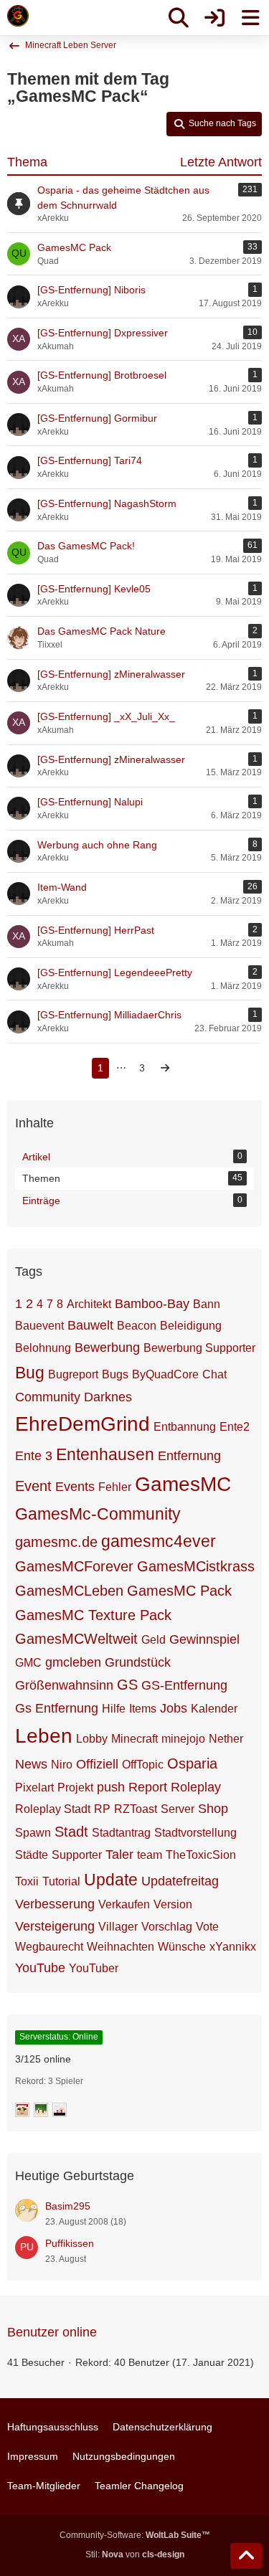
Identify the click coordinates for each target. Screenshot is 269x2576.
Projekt (75, 1787)
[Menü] (250, 18)
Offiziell (97, 1764)
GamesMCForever (74, 1566)
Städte (32, 1855)
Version (173, 1904)
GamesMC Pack (179, 1591)
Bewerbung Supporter (199, 1348)
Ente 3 (34, 1456)
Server (178, 1809)
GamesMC (183, 1484)
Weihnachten (121, 1947)
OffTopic (143, 1765)
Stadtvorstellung (195, 1833)
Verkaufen (124, 1904)
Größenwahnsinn (64, 1685)
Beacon (137, 1326)
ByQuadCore (165, 1374)
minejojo (183, 1739)
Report (148, 1787)
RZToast (136, 1809)
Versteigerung (55, 1926)
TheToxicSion (201, 1855)
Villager (118, 1927)
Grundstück (138, 1662)
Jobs (174, 1708)
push (111, 1787)
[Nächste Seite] (165, 1068)
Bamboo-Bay (152, 1304)
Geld (154, 1640)
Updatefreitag (180, 1881)
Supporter (77, 1855)
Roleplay (196, 1787)
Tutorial (61, 1881)
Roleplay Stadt (53, 1809)
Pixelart (34, 1787)
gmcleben (73, 1662)
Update (111, 1880)
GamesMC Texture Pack (93, 1615)
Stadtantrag (121, 1833)
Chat (214, 1374)
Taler (119, 1855)
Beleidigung (191, 1326)
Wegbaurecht (49, 1947)
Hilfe (114, 1709)
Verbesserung (55, 1904)
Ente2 (235, 1427)
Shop (213, 1809)
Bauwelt (90, 1325)
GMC (28, 1663)
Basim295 (68, 2206)
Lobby (92, 1739)
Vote (207, 1927)
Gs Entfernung (57, 1708)
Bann (207, 1304)
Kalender (214, 1709)
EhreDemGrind (82, 1424)
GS (127, 1685)
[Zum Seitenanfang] (246, 2556)
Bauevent (39, 1326)
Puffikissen (70, 2243)
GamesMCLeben (69, 1591)
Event (33, 1486)
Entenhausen (105, 1454)
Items (143, 1709)
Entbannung (185, 1427)
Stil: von (135, 2554)
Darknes (108, 1397)
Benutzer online (52, 2332)
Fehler (115, 1487)
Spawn (33, 1833)
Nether (226, 1739)
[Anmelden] (214, 18)
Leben (44, 1736)
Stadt (71, 1832)
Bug (30, 1373)
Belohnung (43, 1348)
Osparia (192, 1763)
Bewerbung (107, 1348)
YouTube (40, 1968)
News (31, 1764)
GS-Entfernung (184, 1685)
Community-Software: (135, 2535)
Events (75, 1487)
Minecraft (134, 1739)
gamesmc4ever (159, 1541)
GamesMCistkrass (196, 1566)
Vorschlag (167, 1927)
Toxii (27, 1881)
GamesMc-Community (98, 1514)
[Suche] (179, 18)
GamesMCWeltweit (76, 1639)
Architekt (89, 1304)
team (150, 1855)
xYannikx (233, 1947)
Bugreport (73, 1374)
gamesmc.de (56, 1542)
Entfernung (189, 1456)
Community (48, 1397)
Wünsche (182, 1947)
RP (102, 1809)
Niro (62, 1765)
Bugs (115, 1374)
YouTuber (94, 1968)
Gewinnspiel (204, 1639)
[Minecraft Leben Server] (18, 16)
